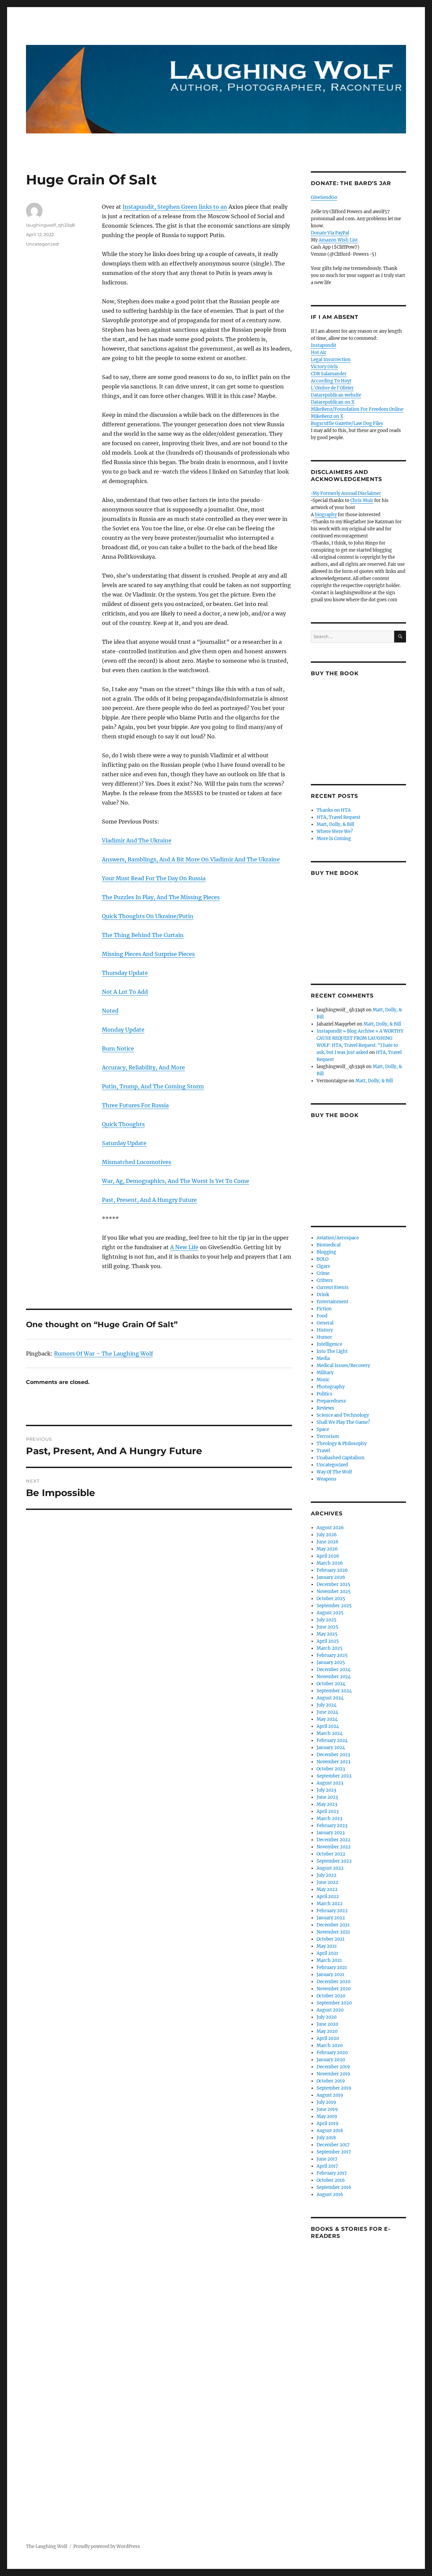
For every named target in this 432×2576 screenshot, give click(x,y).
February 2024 (332, 1740)
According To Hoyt (331, 381)
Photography (331, 1387)
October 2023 (331, 1769)
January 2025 (331, 1662)
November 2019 (333, 2074)
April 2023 (328, 1811)
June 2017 (327, 2159)
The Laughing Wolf (47, 2546)
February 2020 (332, 2053)
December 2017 (333, 2145)
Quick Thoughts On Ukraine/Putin (148, 916)
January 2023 (331, 1833)
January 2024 (331, 1748)
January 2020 (331, 2060)
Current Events (333, 1287)
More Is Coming (334, 839)
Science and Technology (343, 1415)
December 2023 (333, 1755)
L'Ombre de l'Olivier (332, 388)
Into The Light (332, 1351)
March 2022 (330, 1904)
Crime (323, 1273)
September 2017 (334, 2152)
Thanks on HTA (334, 810)
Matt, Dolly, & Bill (335, 824)
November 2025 (334, 1592)
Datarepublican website (336, 395)
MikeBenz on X (327, 416)
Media (323, 1358)
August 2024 (330, 1698)
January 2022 (331, 1918)
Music (323, 1380)
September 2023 (334, 1776)
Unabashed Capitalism (341, 1458)
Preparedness (331, 1401)
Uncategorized (42, 244)
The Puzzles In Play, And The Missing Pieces (161, 897)
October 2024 (331, 1684)
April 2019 (328, 2124)
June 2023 (327, 1797)
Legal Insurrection (331, 360)
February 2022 (332, 1911)
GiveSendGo (324, 197)
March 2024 (330, 1733)
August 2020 (330, 2010)
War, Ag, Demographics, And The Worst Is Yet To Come (175, 1181)
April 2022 (328, 1897)
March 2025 (330, 1648)
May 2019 (327, 2116)
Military (325, 1373)
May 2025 (327, 1634)
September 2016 (334, 2187)
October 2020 (331, 1996)
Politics (325, 1394)
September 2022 (334, 1861)
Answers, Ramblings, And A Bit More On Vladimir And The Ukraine (191, 859)
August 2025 (330, 1613)
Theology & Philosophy (342, 1444)
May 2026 (327, 1549)
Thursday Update (125, 973)
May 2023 (327, 1804)
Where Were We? (335, 831)
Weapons (327, 1479)
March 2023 (329, 1819)
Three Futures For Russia (135, 1105)
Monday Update (123, 1030)
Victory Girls (324, 367)
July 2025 (327, 1620)
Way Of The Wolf (334, 1472)
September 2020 (334, 2003)
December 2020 (333, 1982)
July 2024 (327, 1705)
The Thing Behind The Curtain (143, 935)
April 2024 (328, 1726)
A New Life (184, 1247)
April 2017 (327, 2166)
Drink (323, 1295)
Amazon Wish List (338, 240)
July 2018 (326, 2138)
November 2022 (334, 1847)
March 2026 (330, 1563)
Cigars (323, 1266)
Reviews (325, 1408)
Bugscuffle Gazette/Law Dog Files (347, 423)
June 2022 (327, 1882)
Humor (324, 1337)
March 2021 (329, 1960)
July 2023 (326, 1790)
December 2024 (333, 1670)
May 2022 (327, 1889)
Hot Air (319, 352)
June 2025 (327, 1627)
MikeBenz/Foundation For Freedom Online (357, 409)
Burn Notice (118, 1049)
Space (323, 1429)
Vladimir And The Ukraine (137, 840)
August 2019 (330, 2095)
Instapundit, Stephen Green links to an (175, 207)
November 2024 (334, 1677)
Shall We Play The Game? (343, 1422)
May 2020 (327, 2031)
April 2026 (328, 1556)
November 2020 (334, 1989)
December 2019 (333, 2067)
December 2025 (333, 1584)
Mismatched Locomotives (137, 1162)
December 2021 (333, 1925)
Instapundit (323, 345)
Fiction (324, 1309)
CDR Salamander (329, 374)
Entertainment (332, 1302)
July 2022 (327, 1875)
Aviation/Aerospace (338, 1238)
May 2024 (327, 1719)
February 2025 (332, 1655)
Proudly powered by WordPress (107, 2546)
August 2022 (330, 1868)
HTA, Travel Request (339, 817)
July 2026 (327, 1535)
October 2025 (331, 1599)
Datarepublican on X (333, 402)
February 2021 (332, 1967)
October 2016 (331, 2180)
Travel (323, 1451)
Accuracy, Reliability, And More (143, 1067)
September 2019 (334, 2088)
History (325, 1330)
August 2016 (330, 2194)
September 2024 (334, 1691)
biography (326, 515)
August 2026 (330, 1528)
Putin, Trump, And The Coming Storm (153, 1086)
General (325, 1323)
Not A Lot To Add (125, 992)
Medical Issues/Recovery (343, 1366)
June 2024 (327, 1712)
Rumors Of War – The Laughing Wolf (103, 1354)
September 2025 (334, 1606)
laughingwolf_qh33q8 (50, 225)
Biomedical (329, 1245)
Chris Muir (362, 500)
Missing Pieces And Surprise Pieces (148, 954)
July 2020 (327, 2017)
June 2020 (327, 2024)
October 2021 (331, 1939)
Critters (325, 1280)
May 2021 (327, 1946)
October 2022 (331, 1854)
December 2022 (333, 1840)
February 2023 (332, 1826)
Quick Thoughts (123, 1124)
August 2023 (330, 1783)
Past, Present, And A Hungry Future (149, 1200)
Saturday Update (124, 1143)
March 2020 (330, 2045)
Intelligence (329, 1344)
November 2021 (333, 1932)
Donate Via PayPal (330, 233)
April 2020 (328, 2038)
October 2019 (331, 2081)
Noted (110, 1011)
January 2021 (330, 1975)
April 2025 (328, 1641)
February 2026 (332, 1570)
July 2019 (326, 2102)
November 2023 (333, 1762)
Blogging (326, 1252)
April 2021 (327, 1953)
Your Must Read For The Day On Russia (154, 878)
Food (322, 1316)
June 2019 (327, 2109)
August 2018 (330, 2131)
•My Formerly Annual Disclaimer (346, 493)
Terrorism (328, 1436)
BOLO (322, 1259)
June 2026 (328, 1542)
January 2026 (331, 1577)
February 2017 (332, 2173)
